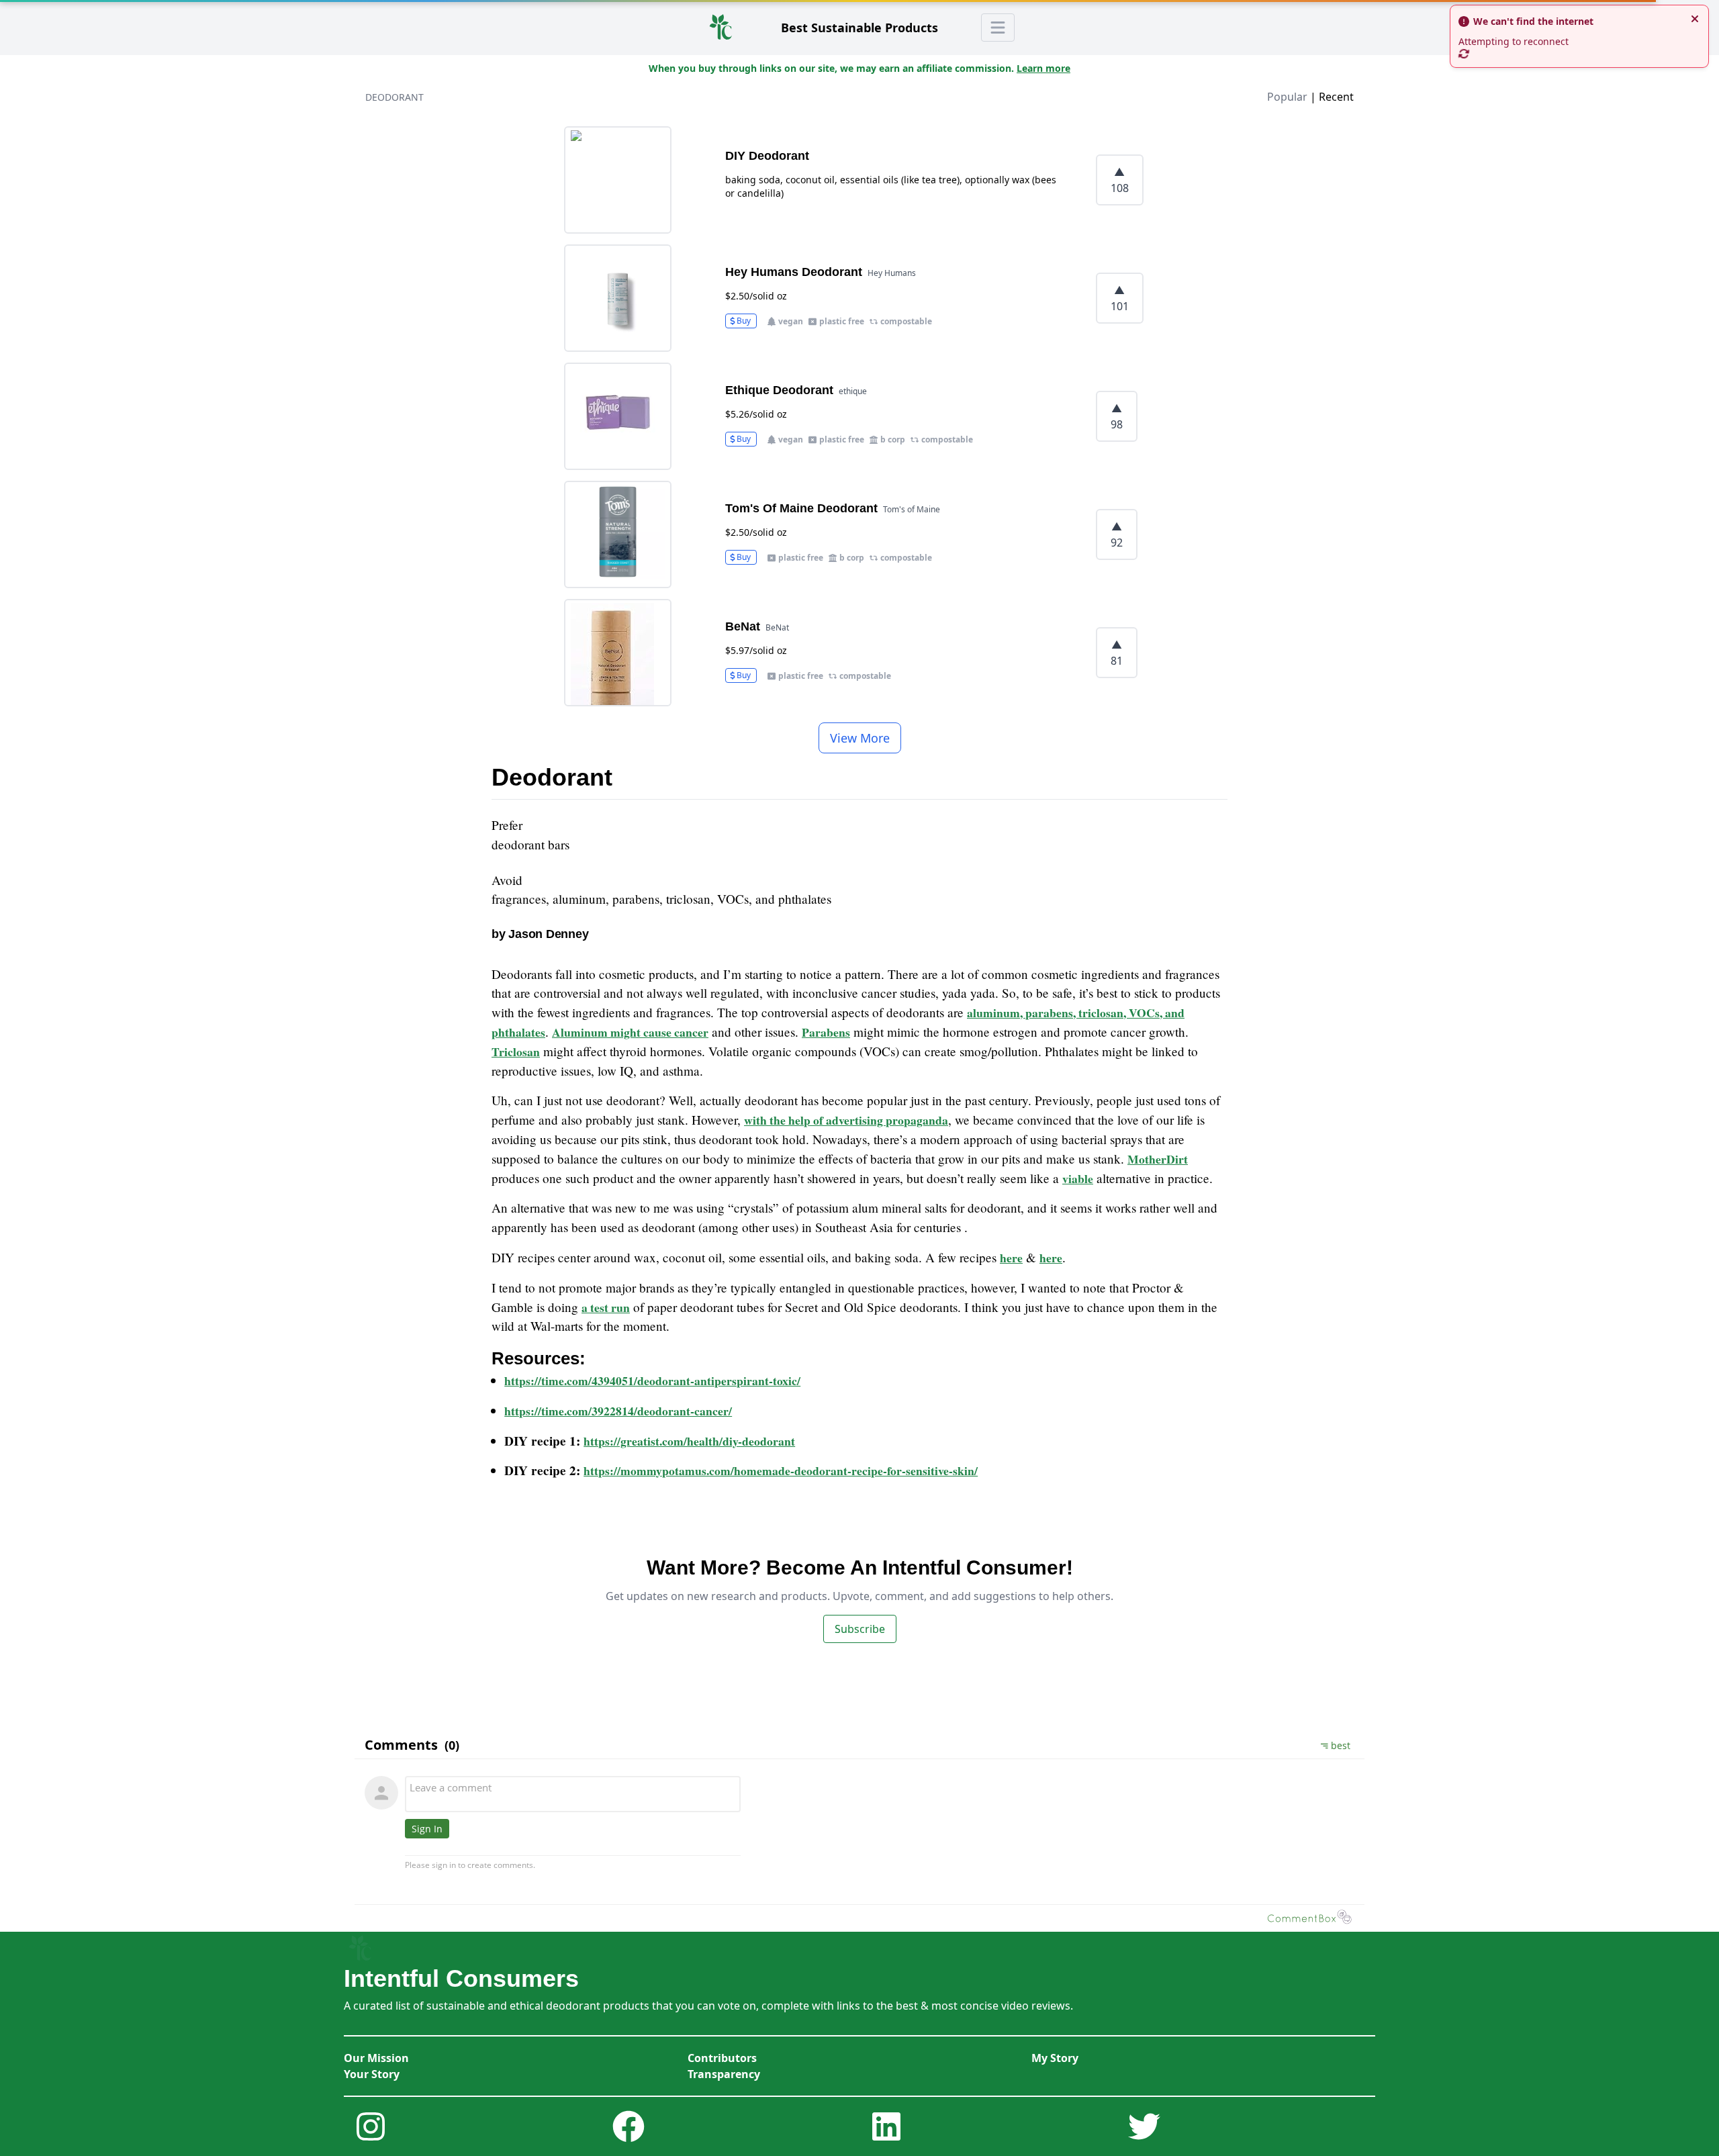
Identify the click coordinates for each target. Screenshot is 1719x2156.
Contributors (722, 2058)
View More (860, 738)
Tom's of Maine (912, 509)
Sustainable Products (859, 28)
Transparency (724, 2074)
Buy (744, 321)
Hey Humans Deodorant (794, 272)
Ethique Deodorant (779, 390)
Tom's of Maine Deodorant (801, 508)
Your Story (372, 2074)
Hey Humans (892, 273)
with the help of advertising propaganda (846, 1120)
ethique (853, 391)
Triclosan (516, 1051)
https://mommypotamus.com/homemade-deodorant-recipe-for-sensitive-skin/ (781, 1470)
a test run (606, 1307)
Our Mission (376, 2058)
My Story (1055, 2058)
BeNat (743, 626)
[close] (1695, 19)
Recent (1336, 97)
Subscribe (860, 1629)
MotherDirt (1158, 1159)
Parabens (826, 1032)
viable (1078, 1178)
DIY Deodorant (767, 156)
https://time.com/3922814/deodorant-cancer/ (618, 1411)
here (1011, 1258)
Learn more (1043, 68)
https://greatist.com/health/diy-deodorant (689, 1441)
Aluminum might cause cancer (630, 1032)
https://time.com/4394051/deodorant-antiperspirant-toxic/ (652, 1380)
